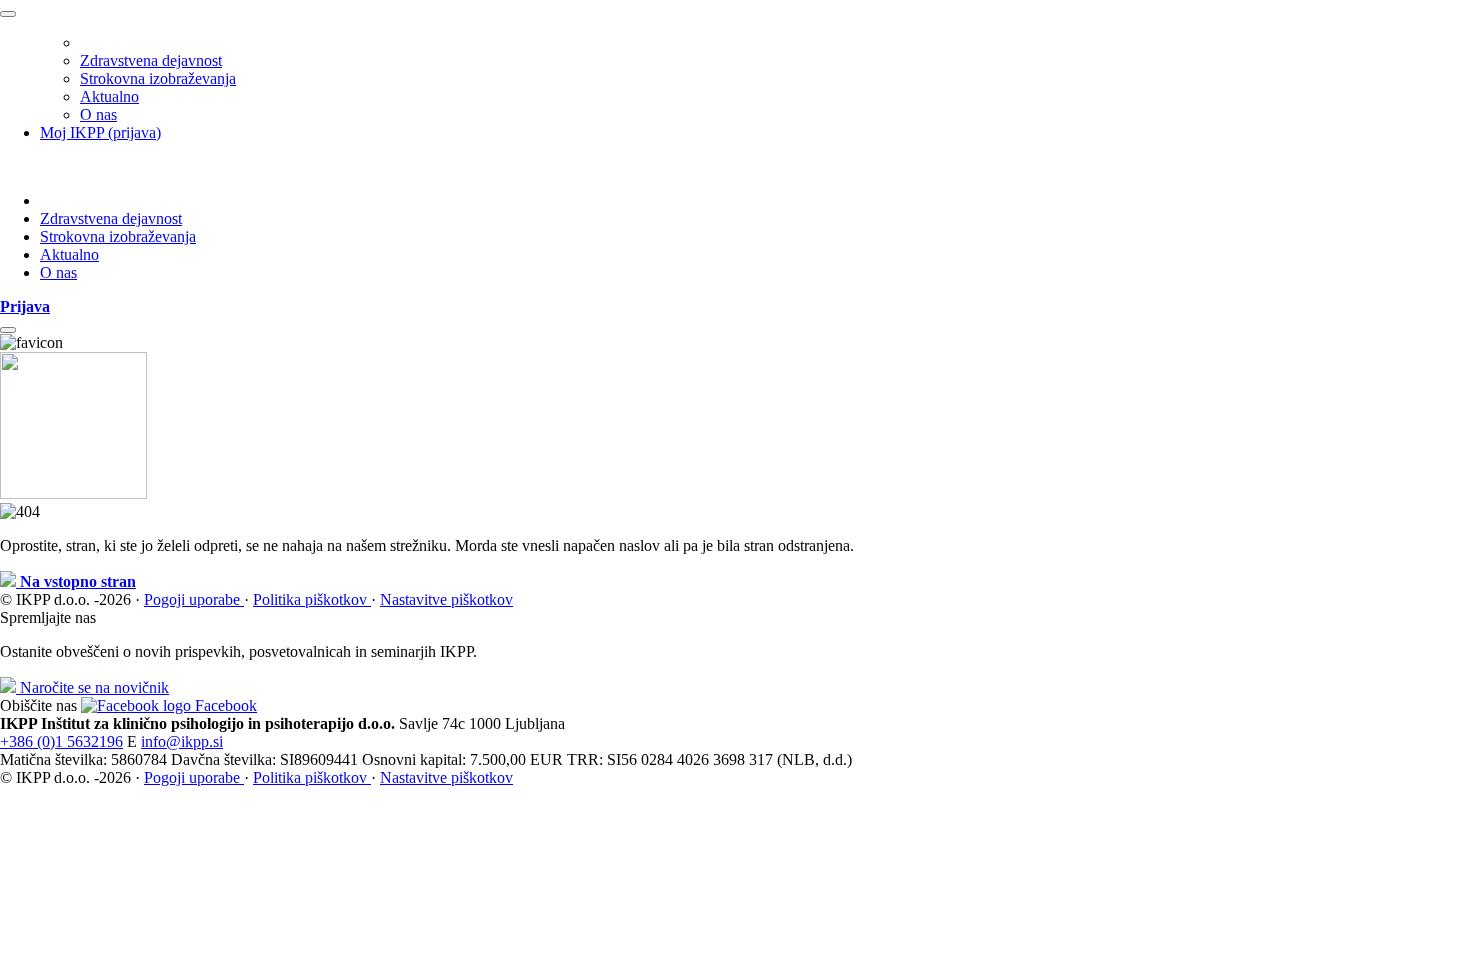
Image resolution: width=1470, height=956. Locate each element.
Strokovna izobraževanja (158, 78)
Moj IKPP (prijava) (100, 132)
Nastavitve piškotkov (446, 599)
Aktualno (109, 96)
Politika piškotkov (312, 599)
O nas (98, 114)
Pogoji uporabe (194, 599)
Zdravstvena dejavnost (151, 60)
